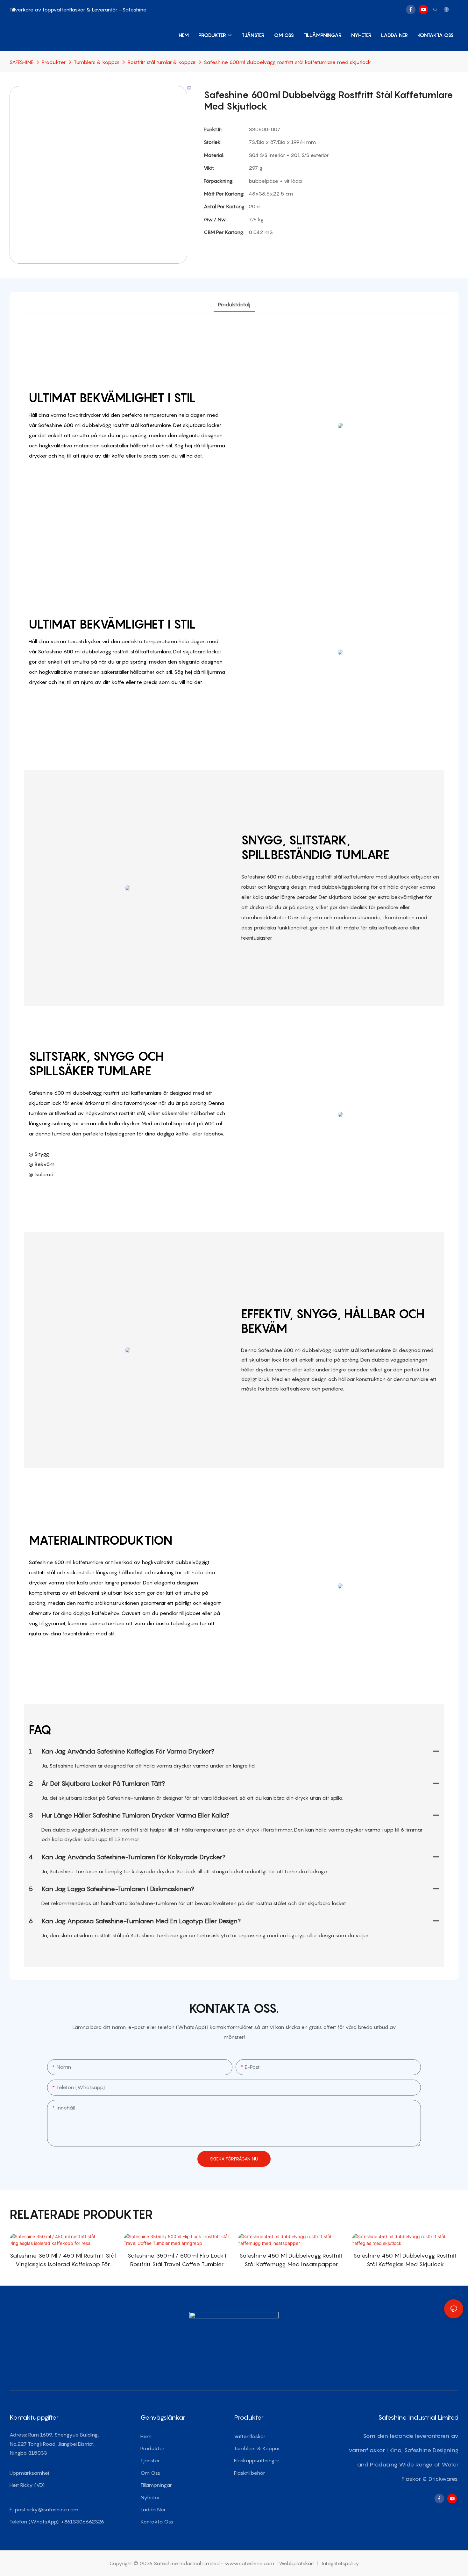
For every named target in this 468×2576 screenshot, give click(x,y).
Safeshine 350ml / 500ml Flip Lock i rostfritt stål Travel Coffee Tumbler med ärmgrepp (177, 2260)
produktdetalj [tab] (234, 304)
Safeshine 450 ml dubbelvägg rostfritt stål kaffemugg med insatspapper (291, 2260)
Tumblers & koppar (97, 62)
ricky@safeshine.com (52, 2509)
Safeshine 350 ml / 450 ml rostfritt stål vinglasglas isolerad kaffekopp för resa (63, 2260)
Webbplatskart (297, 2563)
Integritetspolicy (340, 2563)
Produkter (54, 62)
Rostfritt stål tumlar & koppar (162, 62)
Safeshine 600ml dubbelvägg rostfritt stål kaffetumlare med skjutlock (287, 62)
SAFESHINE (21, 62)
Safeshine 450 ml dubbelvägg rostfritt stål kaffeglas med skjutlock (405, 2260)
